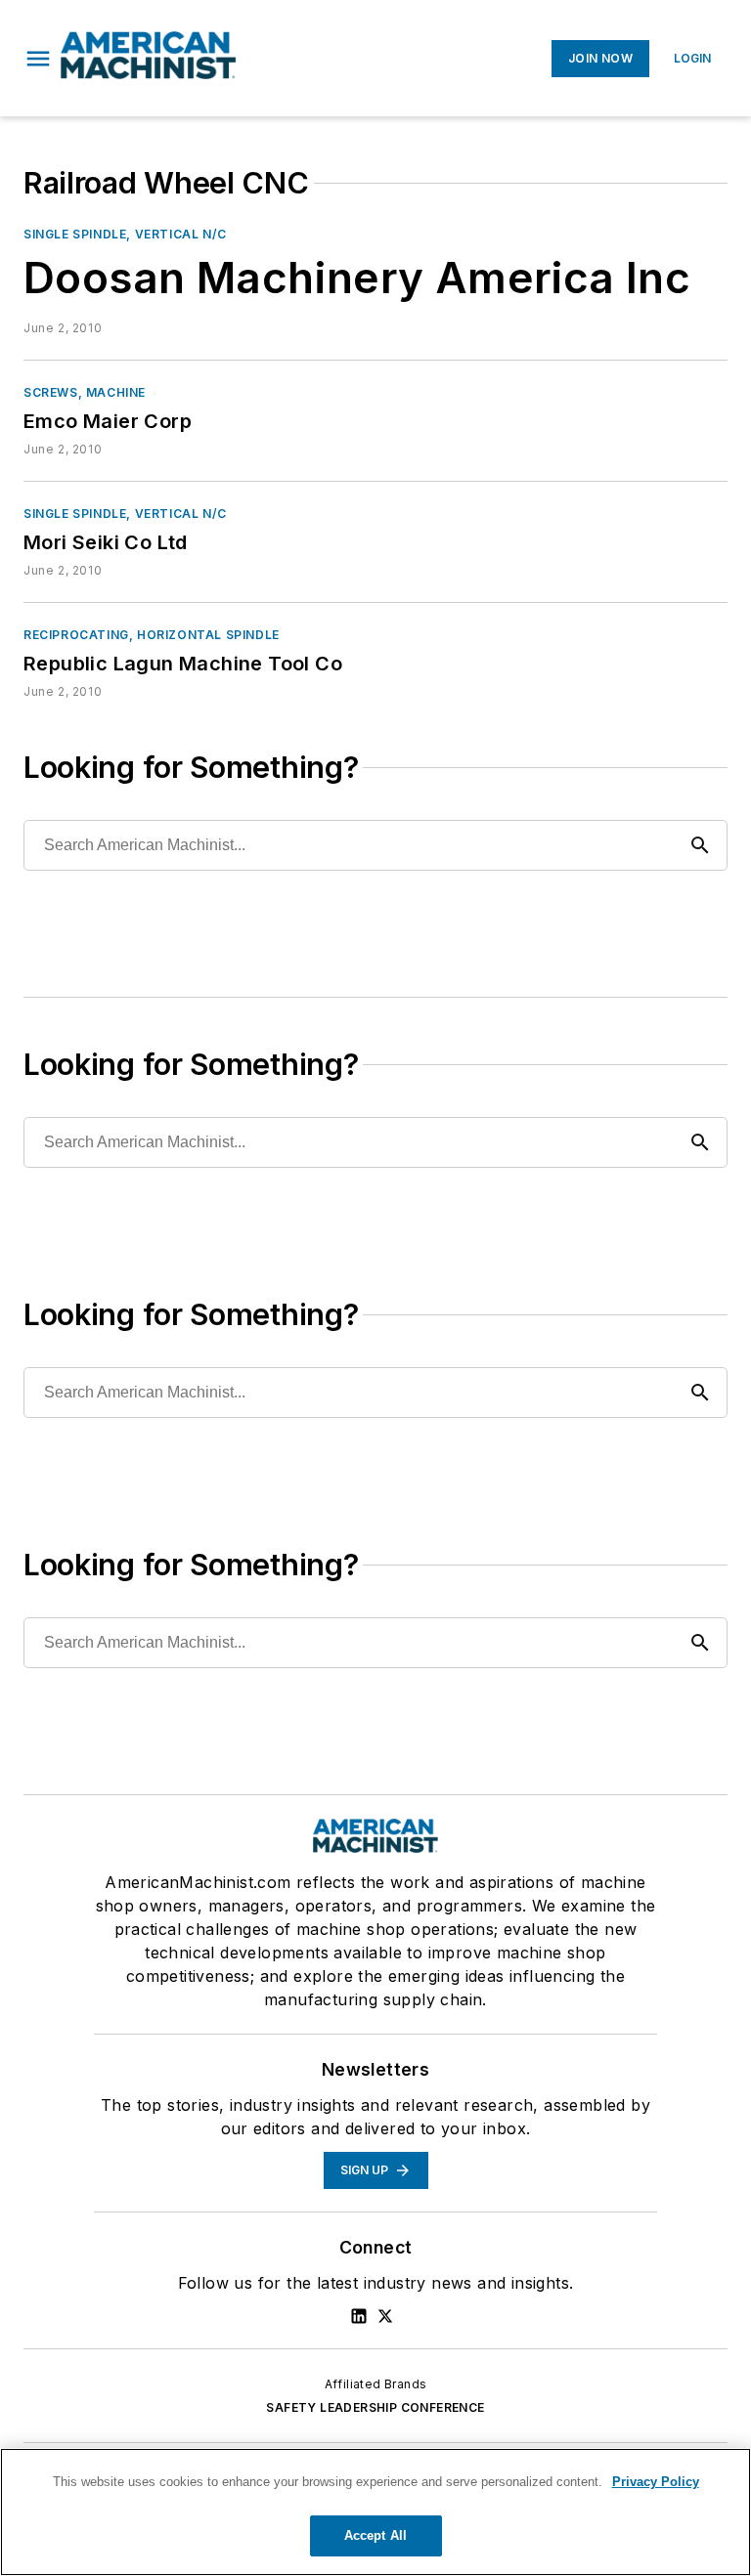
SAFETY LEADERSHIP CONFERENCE (375, 2407)
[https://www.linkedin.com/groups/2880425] (359, 2316)
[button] (38, 59)
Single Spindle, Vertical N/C (125, 234)
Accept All (375, 2535)
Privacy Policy (656, 2482)
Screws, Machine (85, 392)
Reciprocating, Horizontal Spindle (152, 635)
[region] (375, 2512)
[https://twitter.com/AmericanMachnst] (385, 2316)
